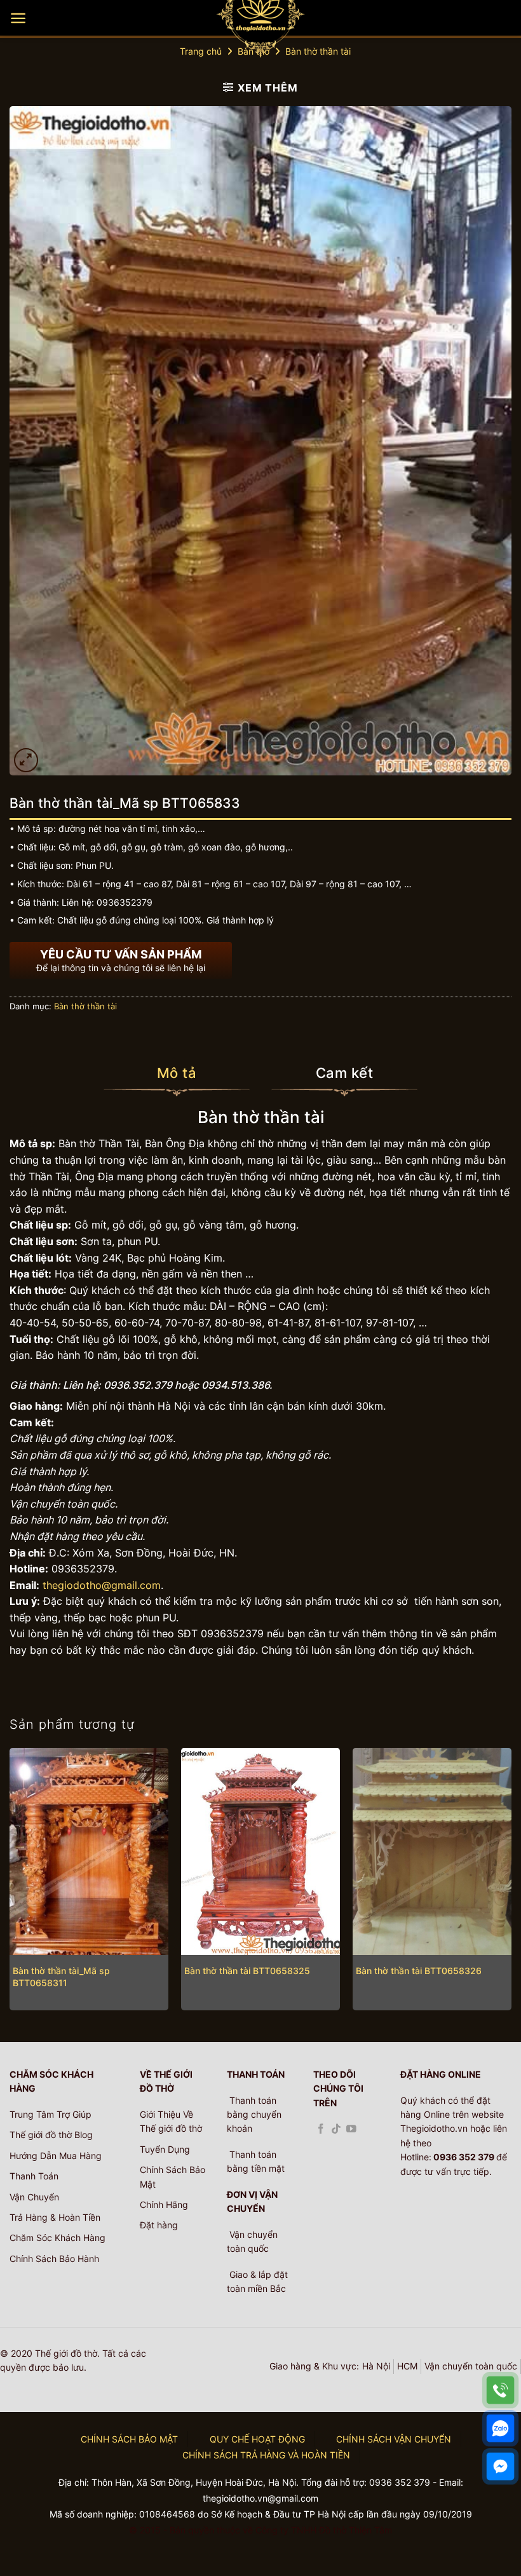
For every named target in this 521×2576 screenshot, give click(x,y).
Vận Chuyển (34, 2197)
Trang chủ (201, 51)
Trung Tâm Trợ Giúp (51, 2114)
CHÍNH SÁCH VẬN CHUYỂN (394, 2439)
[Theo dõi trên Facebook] (321, 2130)
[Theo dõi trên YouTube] (351, 2130)
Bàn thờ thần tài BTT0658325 (247, 1971)
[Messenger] (500, 2466)
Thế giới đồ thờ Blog (51, 2135)
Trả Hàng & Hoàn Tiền (55, 2217)
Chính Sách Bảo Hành (54, 2259)
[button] (26, 760)
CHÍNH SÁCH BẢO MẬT (129, 2439)
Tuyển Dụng (165, 2149)
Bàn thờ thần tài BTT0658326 (419, 1971)
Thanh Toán (34, 2176)
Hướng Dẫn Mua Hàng (56, 2156)
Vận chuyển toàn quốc (471, 2366)
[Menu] (18, 18)
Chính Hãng (164, 2205)
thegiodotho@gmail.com (102, 1585)
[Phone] (500, 2390)
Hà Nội (376, 2366)
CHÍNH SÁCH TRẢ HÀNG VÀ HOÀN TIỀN (266, 2455)
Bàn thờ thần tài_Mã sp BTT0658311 (61, 1977)
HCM (407, 2366)
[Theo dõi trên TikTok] (336, 2130)
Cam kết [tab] (344, 1073)
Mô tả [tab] (177, 1073)
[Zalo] (500, 2428)
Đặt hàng (159, 2225)
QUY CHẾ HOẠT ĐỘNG (257, 2439)
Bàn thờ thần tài (318, 51)
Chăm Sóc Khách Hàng (58, 2238)
